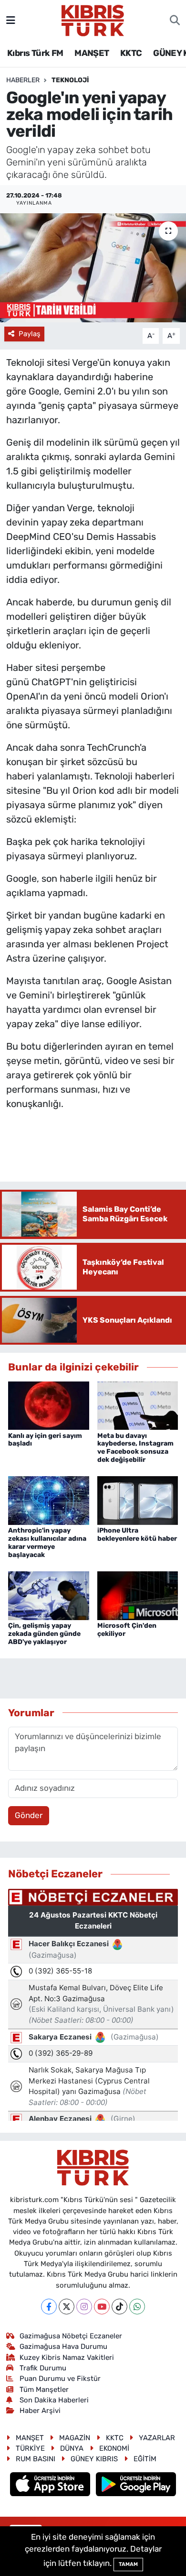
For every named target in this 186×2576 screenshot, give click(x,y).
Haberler (23, 80)
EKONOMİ (114, 2448)
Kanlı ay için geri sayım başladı (45, 1440)
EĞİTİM (145, 2459)
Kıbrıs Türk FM (35, 53)
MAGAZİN (75, 2438)
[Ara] (175, 21)
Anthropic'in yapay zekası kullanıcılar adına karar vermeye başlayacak (47, 1542)
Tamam (128, 2564)
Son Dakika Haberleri (54, 2400)
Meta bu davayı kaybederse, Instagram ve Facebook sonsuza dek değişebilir (135, 1448)
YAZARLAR (157, 2438)
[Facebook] (49, 2307)
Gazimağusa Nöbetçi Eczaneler (71, 2336)
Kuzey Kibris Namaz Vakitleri (67, 2357)
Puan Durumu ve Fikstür (60, 2379)
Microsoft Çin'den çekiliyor (127, 1630)
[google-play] (136, 2486)
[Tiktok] (119, 2307)
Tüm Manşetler (44, 2390)
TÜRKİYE (30, 2448)
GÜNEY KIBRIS (94, 2459)
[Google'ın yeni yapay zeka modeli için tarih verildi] (93, 268)
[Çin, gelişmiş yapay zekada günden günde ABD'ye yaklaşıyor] (49, 1595)
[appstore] (51, 2486)
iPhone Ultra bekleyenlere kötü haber (137, 1535)
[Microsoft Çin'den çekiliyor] (138, 1595)
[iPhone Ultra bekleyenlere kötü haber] (138, 1500)
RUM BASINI (36, 2459)
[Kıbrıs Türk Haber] (93, 20)
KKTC (131, 53)
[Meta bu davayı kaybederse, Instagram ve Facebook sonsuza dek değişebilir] (138, 1405)
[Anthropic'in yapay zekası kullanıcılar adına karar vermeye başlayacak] (49, 1500)
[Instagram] (84, 2307)
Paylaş (30, 334)
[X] (67, 2307)
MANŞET (92, 53)
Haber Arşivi (40, 2411)
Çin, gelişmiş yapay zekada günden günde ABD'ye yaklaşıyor (44, 1634)
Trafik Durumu (43, 2368)
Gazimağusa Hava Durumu (63, 2346)
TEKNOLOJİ (70, 80)
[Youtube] (102, 2307)
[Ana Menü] (11, 20)
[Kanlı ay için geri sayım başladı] (49, 1405)
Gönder (29, 1815)
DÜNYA (72, 2448)
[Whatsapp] (137, 2307)
